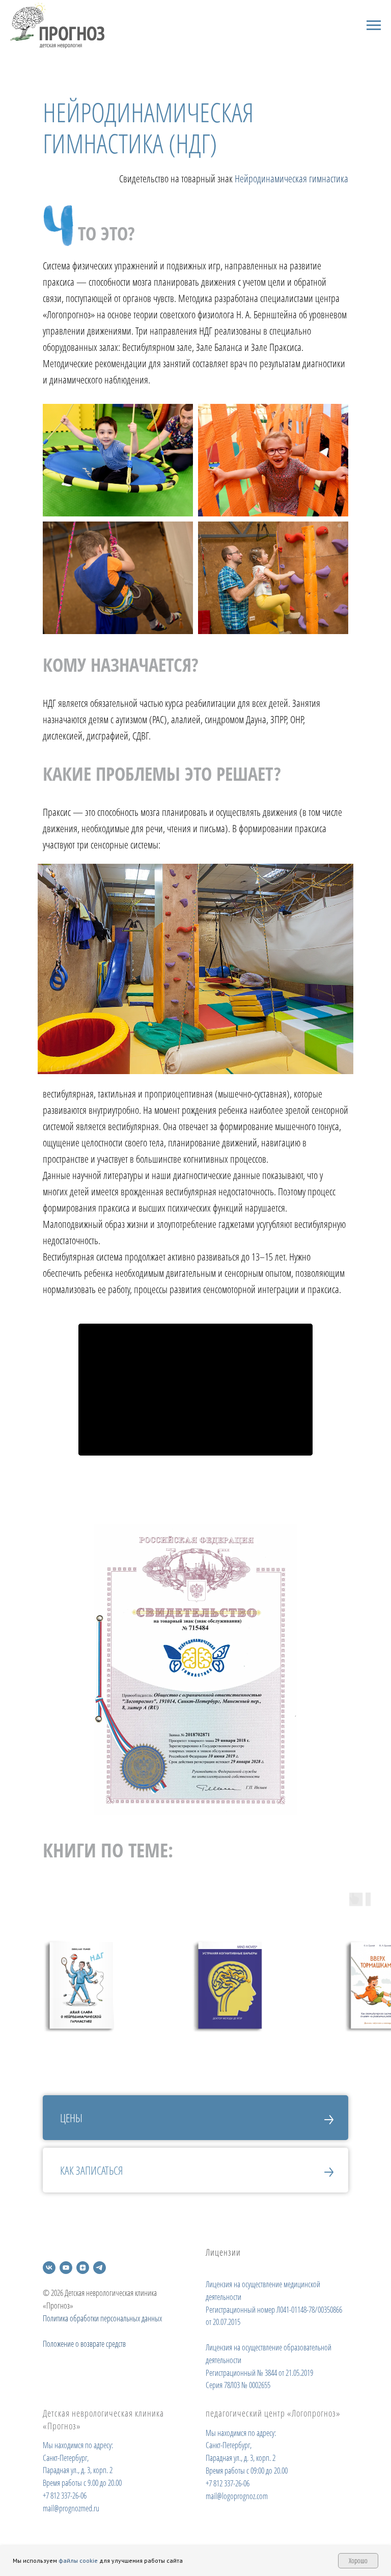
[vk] (49, 2268)
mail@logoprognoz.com (237, 2496)
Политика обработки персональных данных (102, 2318)
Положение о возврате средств (84, 2344)
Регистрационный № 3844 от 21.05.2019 (259, 2373)
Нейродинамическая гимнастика (291, 179)
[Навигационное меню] (374, 25)
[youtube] (66, 2268)
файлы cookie (78, 2560)
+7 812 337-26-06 (65, 2496)
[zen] (83, 2268)
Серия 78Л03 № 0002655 (238, 2385)
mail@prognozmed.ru (71, 2508)
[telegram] (100, 2268)
